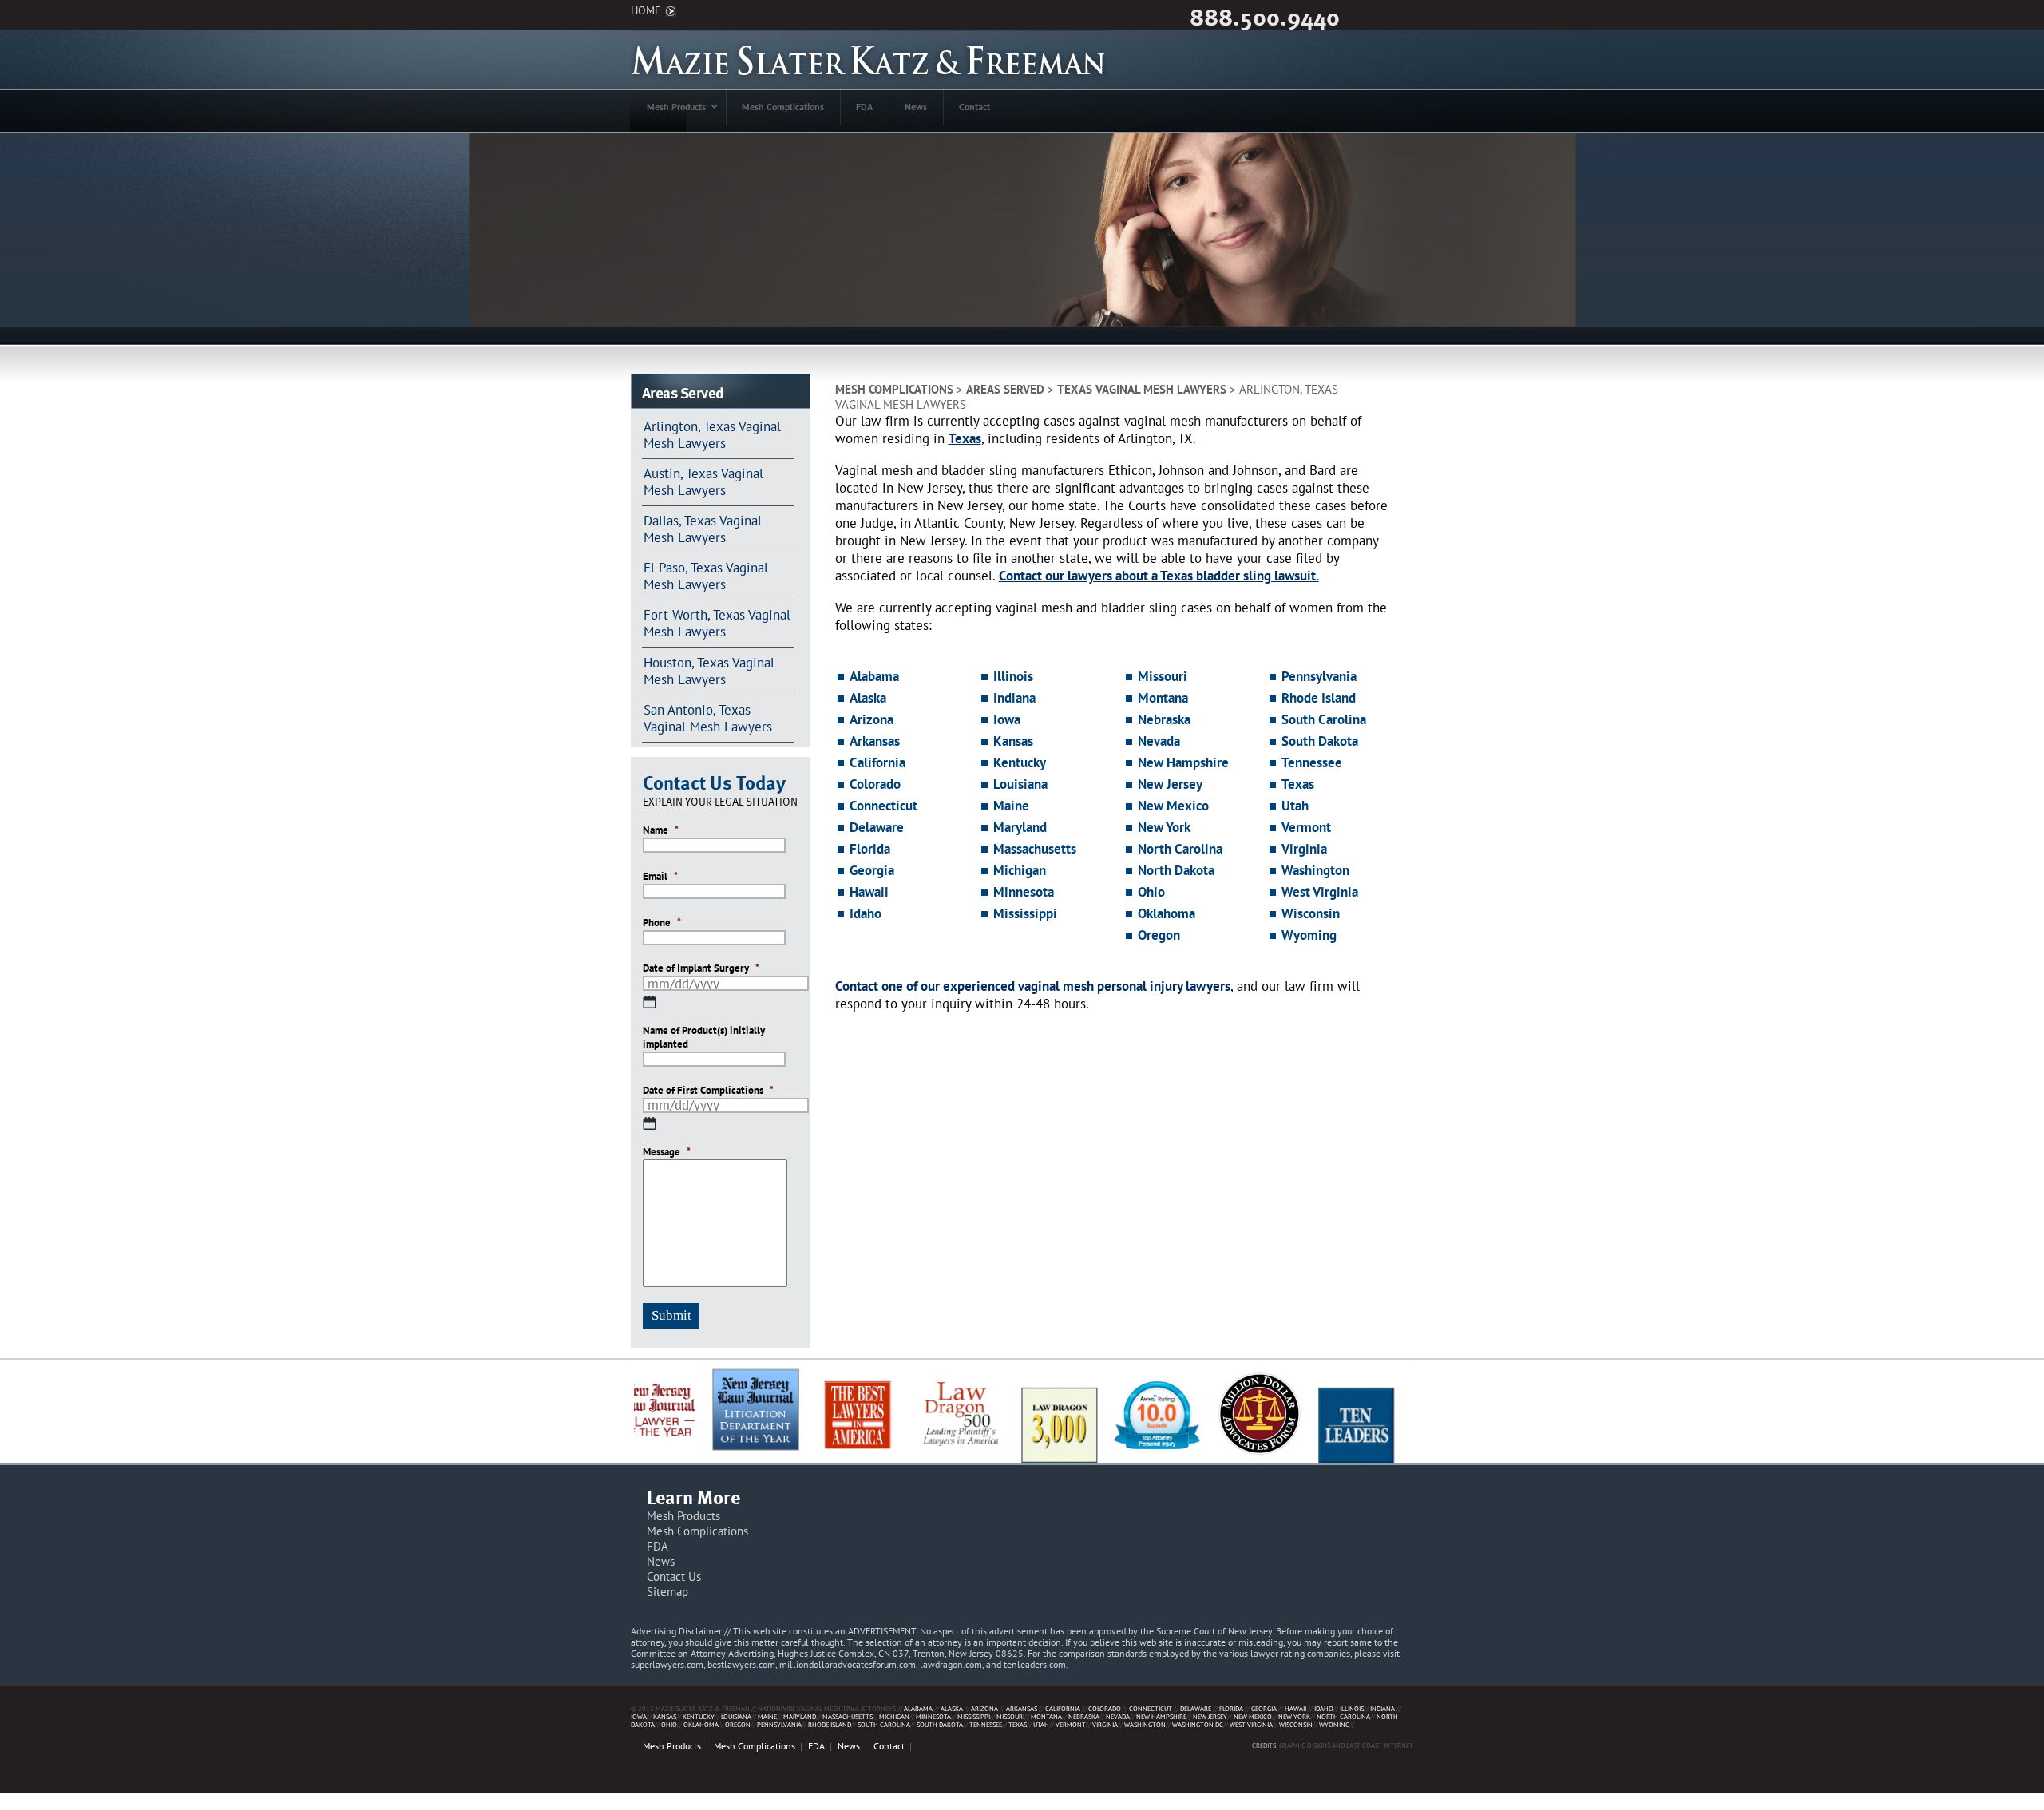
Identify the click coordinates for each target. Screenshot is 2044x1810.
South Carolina (1324, 719)
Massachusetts (1035, 849)
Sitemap (667, 1592)
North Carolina (1180, 849)
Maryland (1020, 827)
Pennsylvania (1319, 676)
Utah (1295, 806)
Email (660, 877)
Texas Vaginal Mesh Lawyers (1142, 389)
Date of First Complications (708, 1091)
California (877, 762)
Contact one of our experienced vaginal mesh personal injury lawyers (1033, 986)
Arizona (871, 719)
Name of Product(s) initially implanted (704, 1038)
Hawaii (869, 892)
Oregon (1159, 935)
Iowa (1007, 719)
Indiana (1014, 698)
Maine (1011, 806)
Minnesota (1024, 892)
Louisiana (1020, 784)
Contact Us (674, 1576)
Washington (1315, 870)
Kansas (1013, 741)
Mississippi (1025, 913)
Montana (1163, 698)
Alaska (868, 698)
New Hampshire (1183, 762)
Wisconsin (1311, 913)
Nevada (1159, 741)
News (661, 1561)
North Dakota (1176, 870)
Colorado (875, 784)
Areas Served (1005, 389)
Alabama (874, 676)
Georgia (872, 870)
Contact (889, 1746)
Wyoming (1309, 935)
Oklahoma (1167, 913)
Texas (965, 438)
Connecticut (883, 806)
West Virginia (1320, 892)
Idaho (866, 913)
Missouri (1163, 676)
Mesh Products (683, 1516)
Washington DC (1198, 1724)
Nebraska (1164, 719)
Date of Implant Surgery (701, 968)
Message (667, 1152)
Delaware (877, 827)
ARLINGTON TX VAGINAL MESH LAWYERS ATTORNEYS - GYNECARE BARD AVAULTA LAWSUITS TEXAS (869, 59)
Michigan (1020, 870)
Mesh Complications (894, 389)
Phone (662, 923)
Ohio (1151, 892)
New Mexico (1173, 806)
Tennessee (1312, 762)
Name (661, 830)
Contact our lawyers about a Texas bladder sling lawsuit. (1159, 576)
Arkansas (875, 741)
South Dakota (1320, 741)
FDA (658, 1546)
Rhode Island (1319, 698)
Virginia (1304, 849)
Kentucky (1020, 762)
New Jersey (1170, 784)
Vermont (1306, 827)
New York (1164, 827)
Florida (870, 849)
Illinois (1013, 676)
